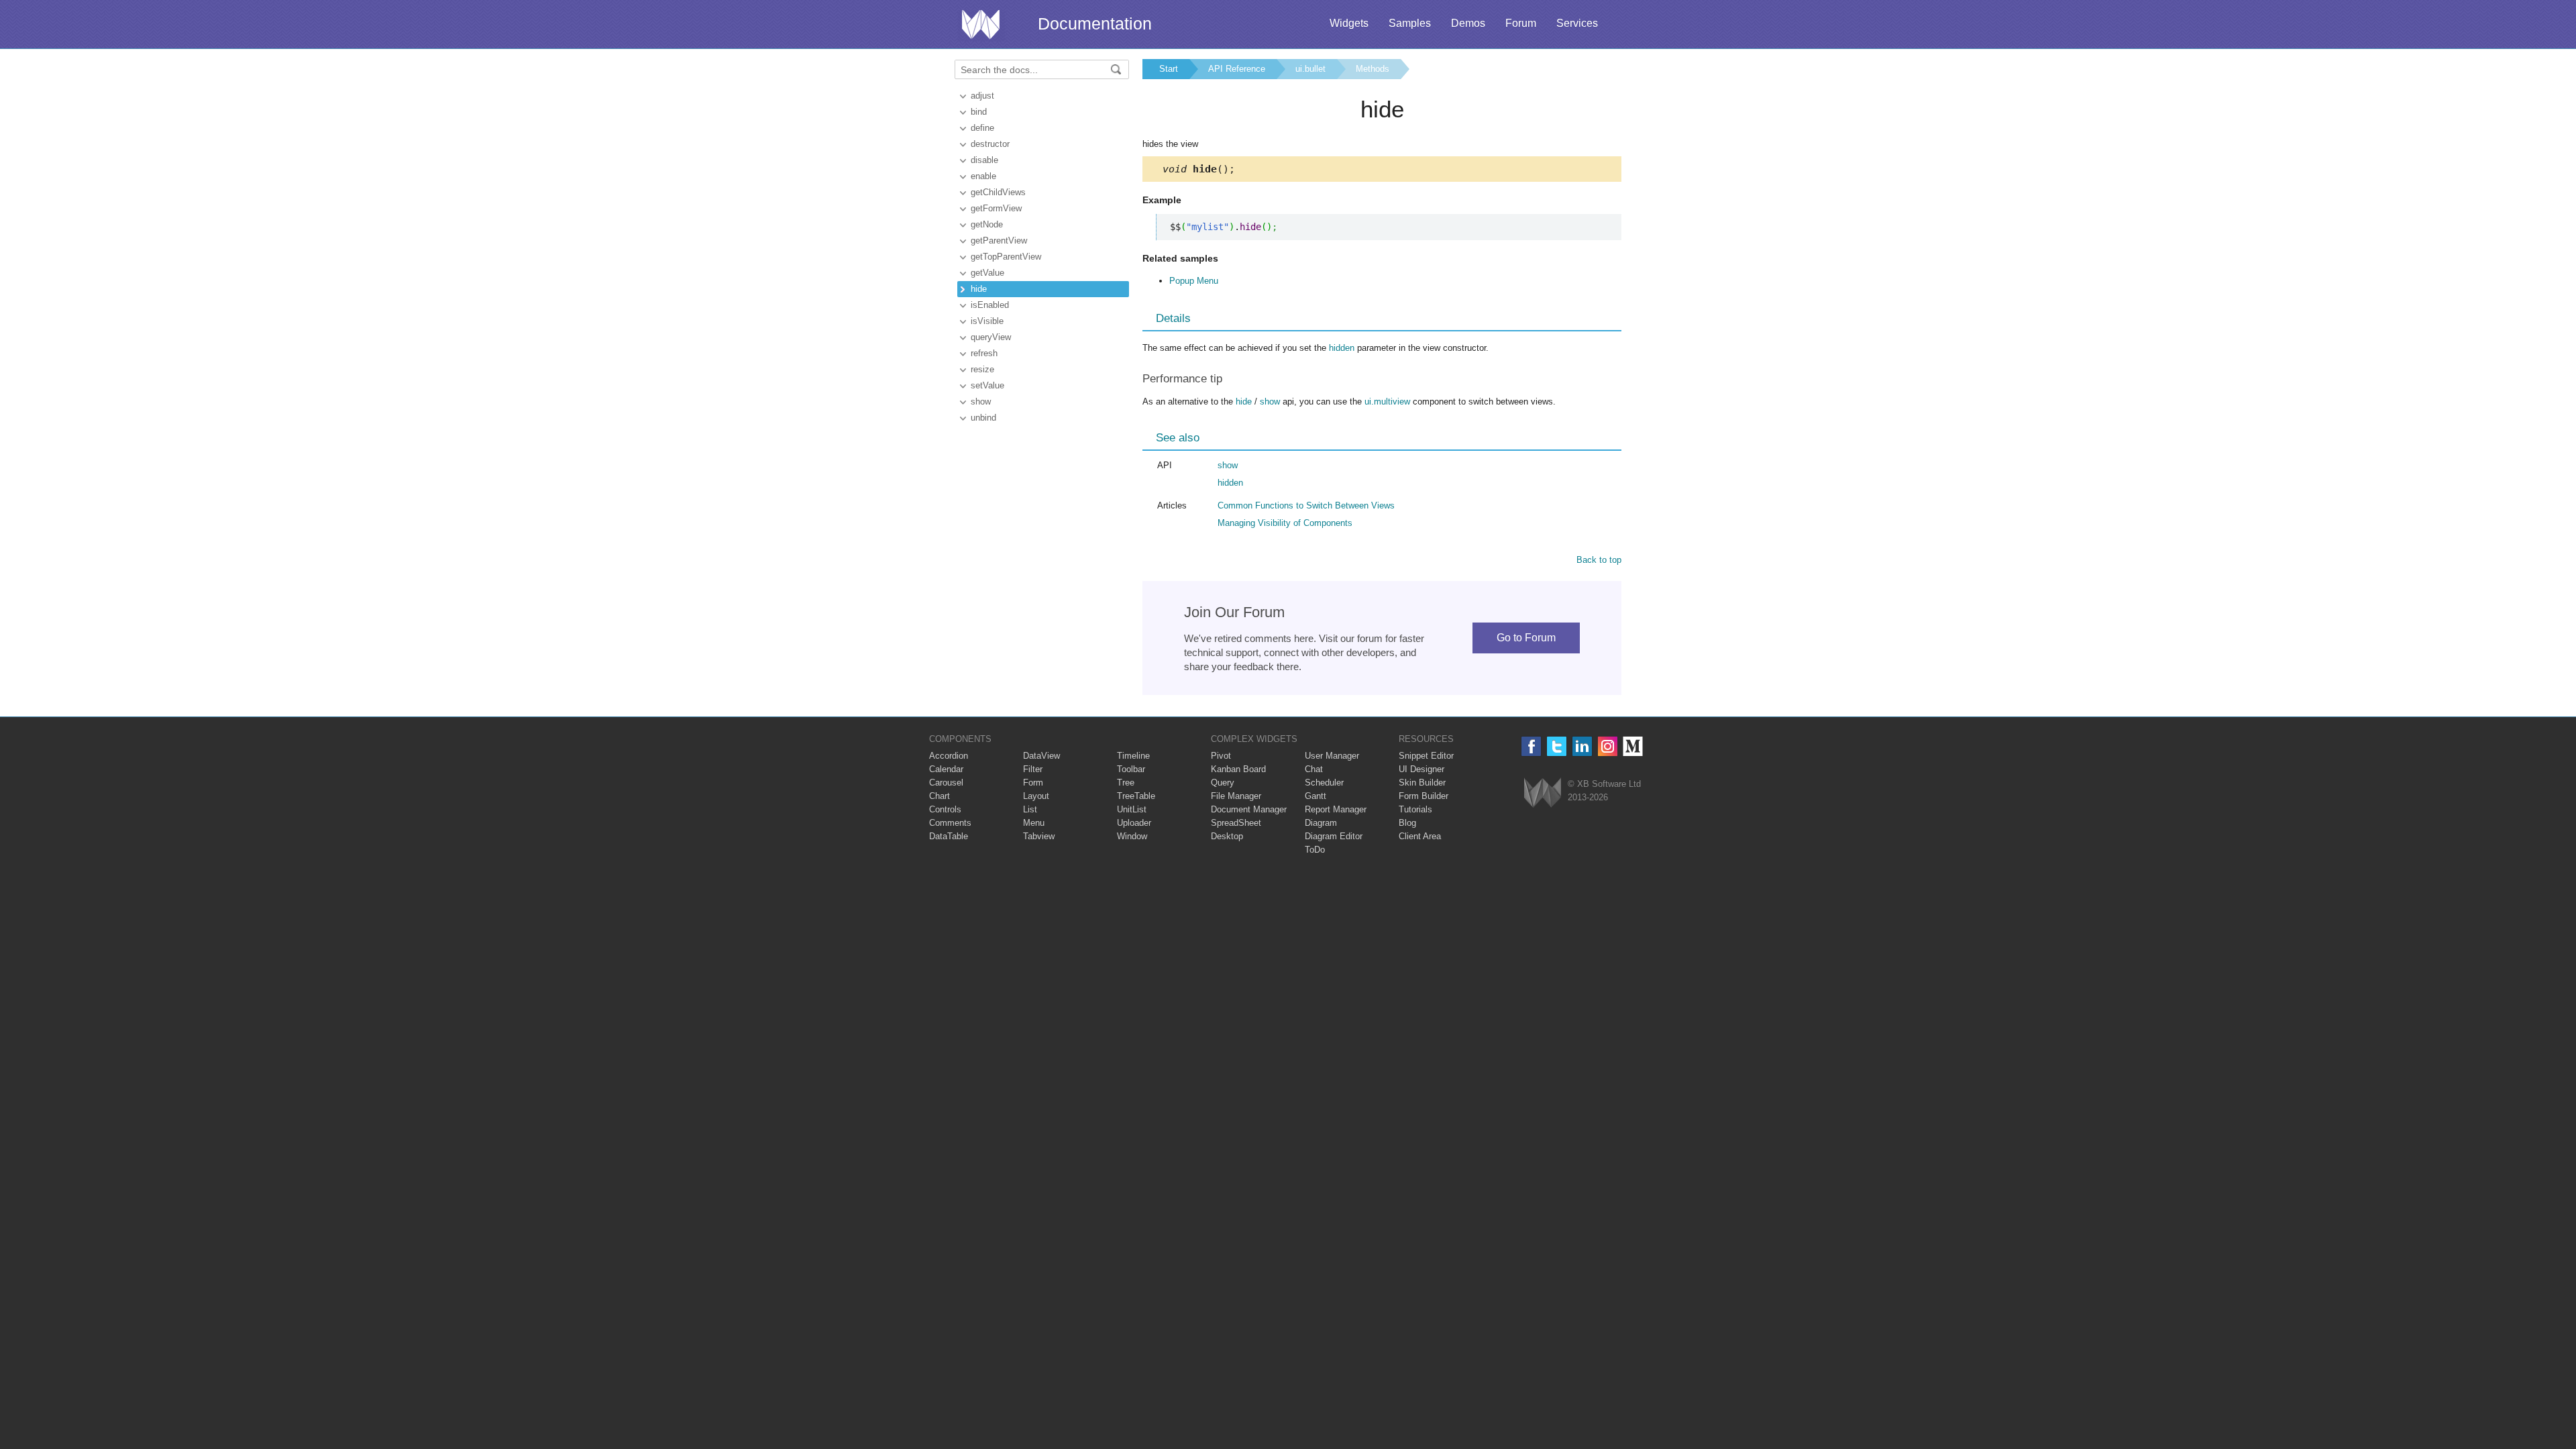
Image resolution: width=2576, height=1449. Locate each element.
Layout (1036, 796)
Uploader (1134, 823)
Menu (1034, 823)
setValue (987, 385)
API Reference (1237, 69)
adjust (982, 96)
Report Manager (1336, 809)
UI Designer (1421, 769)
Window (1132, 836)
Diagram (1321, 823)
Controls (945, 809)
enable (983, 176)
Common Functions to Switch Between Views (1306, 505)
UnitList (1132, 809)
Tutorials (1415, 809)
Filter (1033, 769)
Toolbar (1131, 769)
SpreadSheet (1236, 823)
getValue (987, 273)
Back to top (1599, 560)
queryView (991, 337)
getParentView (999, 240)
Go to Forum (1526, 638)
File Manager (1236, 796)
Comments (950, 823)
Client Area (1420, 836)
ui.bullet (1310, 69)
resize (982, 369)
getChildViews (998, 192)
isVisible (987, 321)
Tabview (1039, 836)
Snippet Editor (1426, 756)
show (981, 401)
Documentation (1095, 23)
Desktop (1227, 836)
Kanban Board (1238, 769)
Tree (1126, 783)
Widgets (1349, 23)
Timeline (1133, 756)
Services (1577, 23)
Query (1223, 783)
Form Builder (1424, 796)
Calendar (946, 769)
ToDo (1315, 850)
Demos (1468, 23)
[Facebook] (1531, 746)
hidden (1342, 348)
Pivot (1221, 756)
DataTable (949, 836)
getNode (987, 224)
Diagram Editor (1334, 836)
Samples (1410, 23)
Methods (1373, 69)
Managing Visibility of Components (1285, 523)
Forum (1521, 23)
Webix (1543, 793)
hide (979, 289)
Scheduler (1324, 783)
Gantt (1316, 796)
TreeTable (1136, 796)
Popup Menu (1194, 281)
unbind (983, 418)
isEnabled (990, 305)
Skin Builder (1422, 783)
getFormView (996, 208)
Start (1169, 69)
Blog (1407, 823)
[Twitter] (1557, 746)
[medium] (1633, 746)
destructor (990, 144)
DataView (1041, 756)
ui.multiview (1387, 401)
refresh (984, 353)
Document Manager (1249, 809)
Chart (940, 796)
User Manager (1332, 756)
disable (984, 160)
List (1030, 809)
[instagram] (1608, 746)
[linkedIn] (1582, 746)
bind (979, 112)
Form (1033, 783)
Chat (1314, 769)
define (982, 128)
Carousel (946, 783)
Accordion (949, 756)
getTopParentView (1006, 257)
